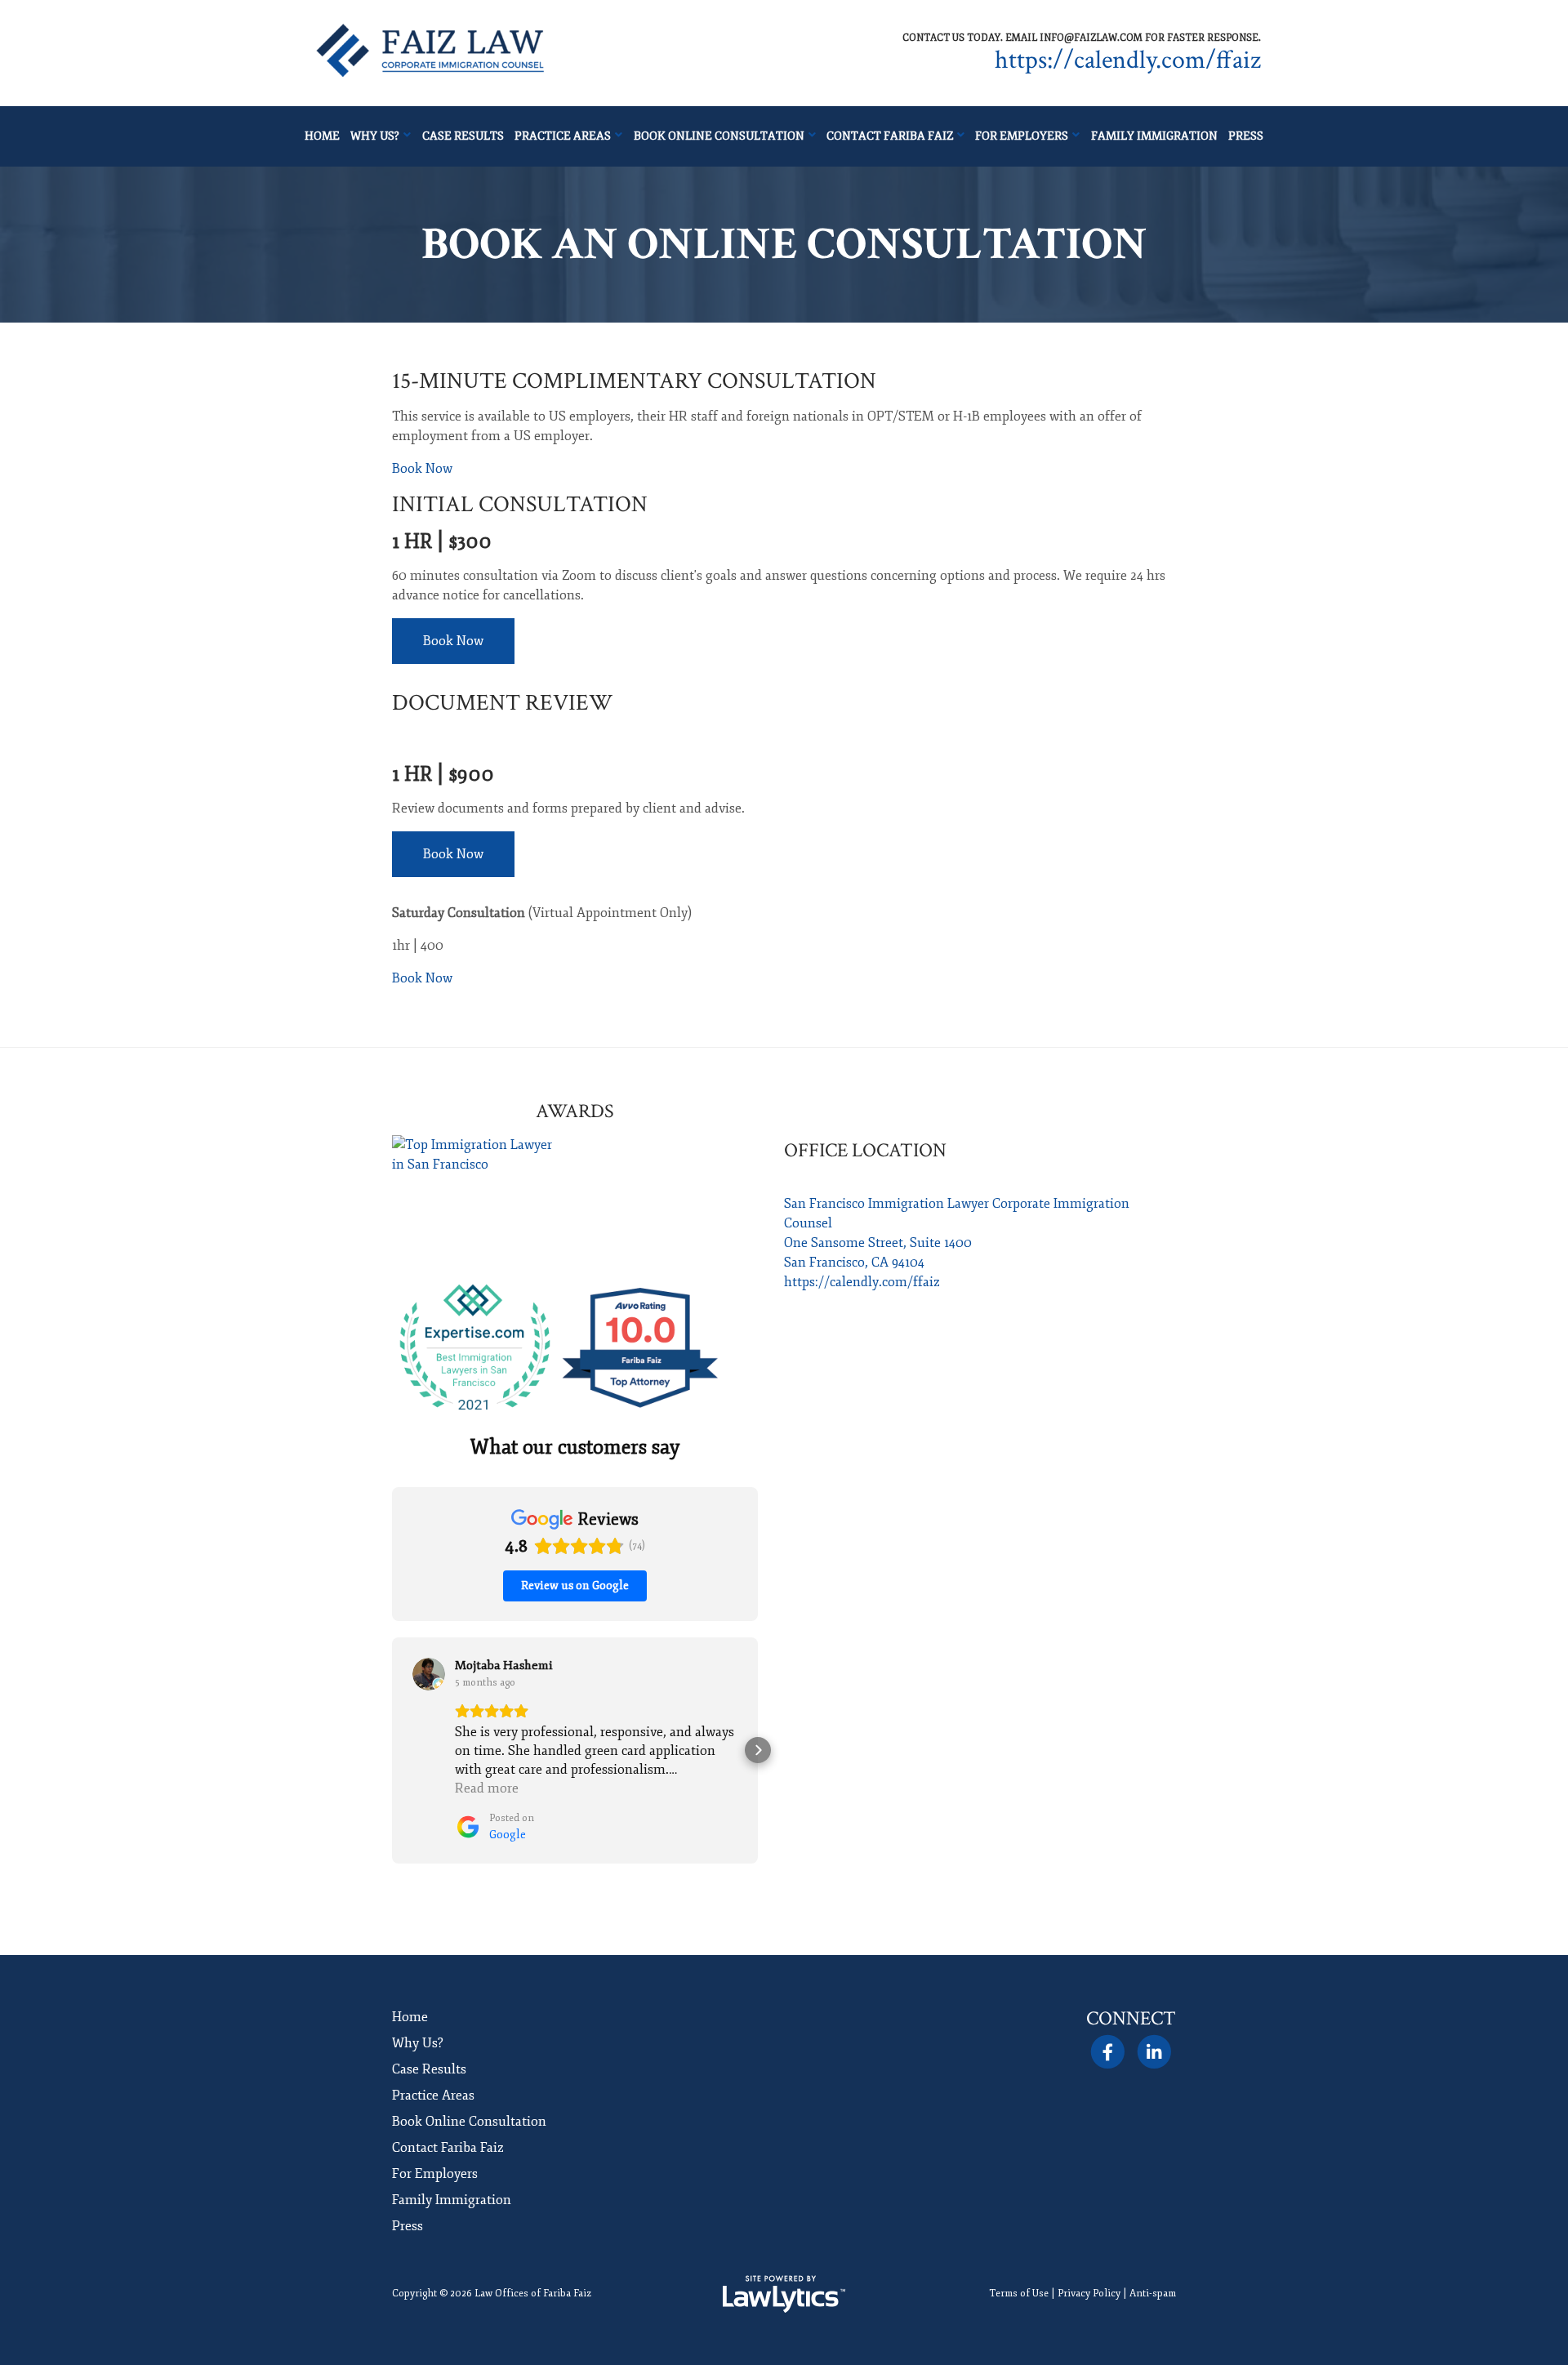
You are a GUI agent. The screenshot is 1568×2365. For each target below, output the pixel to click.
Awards (575, 1111)
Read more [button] (487, 1788)
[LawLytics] (784, 2294)
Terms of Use (1019, 2294)
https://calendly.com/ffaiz (1128, 60)
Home (322, 136)
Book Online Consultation (719, 136)
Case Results (463, 136)
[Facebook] (1107, 2052)
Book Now (422, 469)
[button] (392, 1750)
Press (1246, 136)
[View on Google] (429, 1674)
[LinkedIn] (1154, 2052)
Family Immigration (1154, 136)
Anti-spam (1153, 2294)
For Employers (1022, 136)
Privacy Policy (1089, 2294)
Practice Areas (563, 136)
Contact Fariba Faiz (890, 136)
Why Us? (375, 136)
